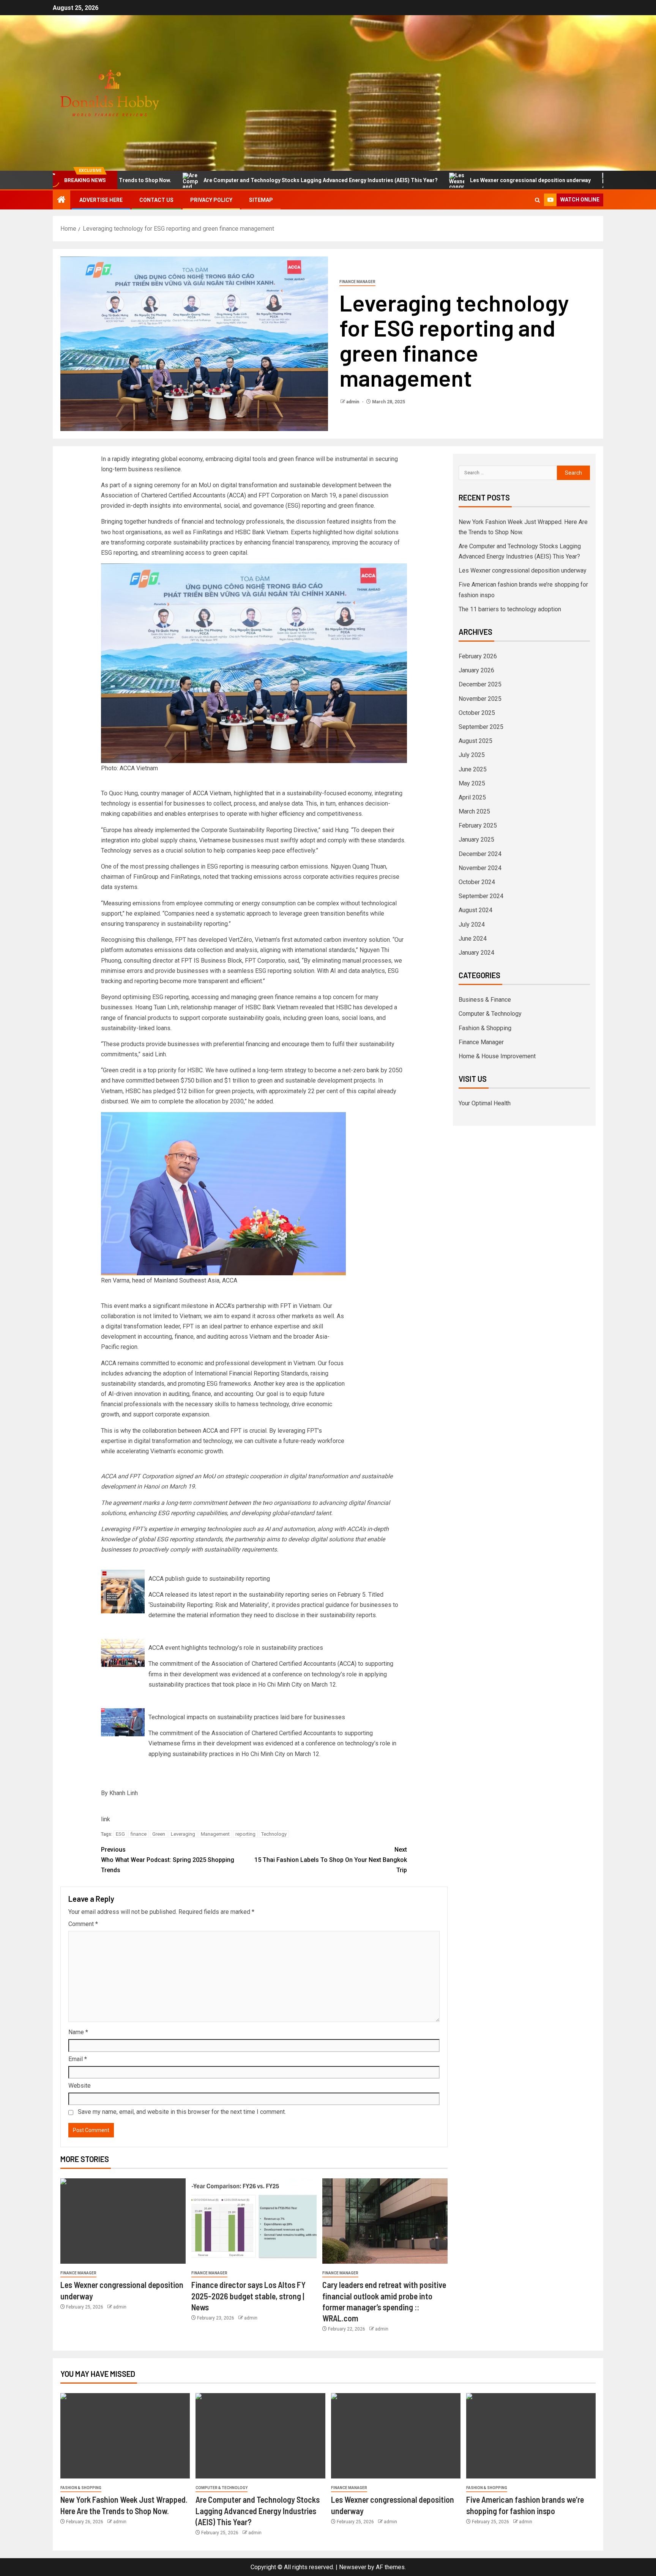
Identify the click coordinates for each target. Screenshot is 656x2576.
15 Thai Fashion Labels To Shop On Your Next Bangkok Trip (331, 1860)
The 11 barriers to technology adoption (510, 609)
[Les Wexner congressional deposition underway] (123, 2221)
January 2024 (476, 953)
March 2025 (474, 811)
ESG (120, 1834)
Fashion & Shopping (485, 1028)
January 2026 (476, 670)
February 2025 (478, 825)
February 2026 (478, 656)
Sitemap (261, 200)
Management (215, 1834)
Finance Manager (357, 282)
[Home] (61, 200)
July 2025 (472, 755)
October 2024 (477, 882)
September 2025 (481, 727)
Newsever (353, 2567)
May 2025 (472, 783)
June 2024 (473, 939)
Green (159, 1834)
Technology (274, 1834)
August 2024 (475, 910)
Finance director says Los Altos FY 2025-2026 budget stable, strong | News (248, 2296)
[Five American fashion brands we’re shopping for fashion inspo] (531, 2436)
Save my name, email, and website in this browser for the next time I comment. (182, 2112)
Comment (83, 1924)
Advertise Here (101, 200)
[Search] (537, 200)
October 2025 (477, 713)
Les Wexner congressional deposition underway (437, 180)
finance (139, 1834)
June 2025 (473, 769)
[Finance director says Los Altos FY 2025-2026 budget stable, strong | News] (254, 2221)
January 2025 (476, 840)
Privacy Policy (211, 200)
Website (80, 2086)
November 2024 (480, 868)
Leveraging (183, 1834)
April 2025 (472, 797)
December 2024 (480, 854)
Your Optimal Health (485, 1103)
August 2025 (475, 741)
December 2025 (480, 684)
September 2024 (481, 896)
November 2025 (480, 699)
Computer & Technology (490, 1014)
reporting (245, 1834)
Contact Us (156, 200)
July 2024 (472, 924)
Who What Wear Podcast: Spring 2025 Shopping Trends (168, 1860)
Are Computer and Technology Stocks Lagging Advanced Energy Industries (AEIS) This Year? (227, 180)
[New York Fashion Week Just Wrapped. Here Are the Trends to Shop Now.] (125, 2436)
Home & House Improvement (497, 1056)
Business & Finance (485, 1000)
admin (353, 402)
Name (78, 2032)
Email (78, 2059)
